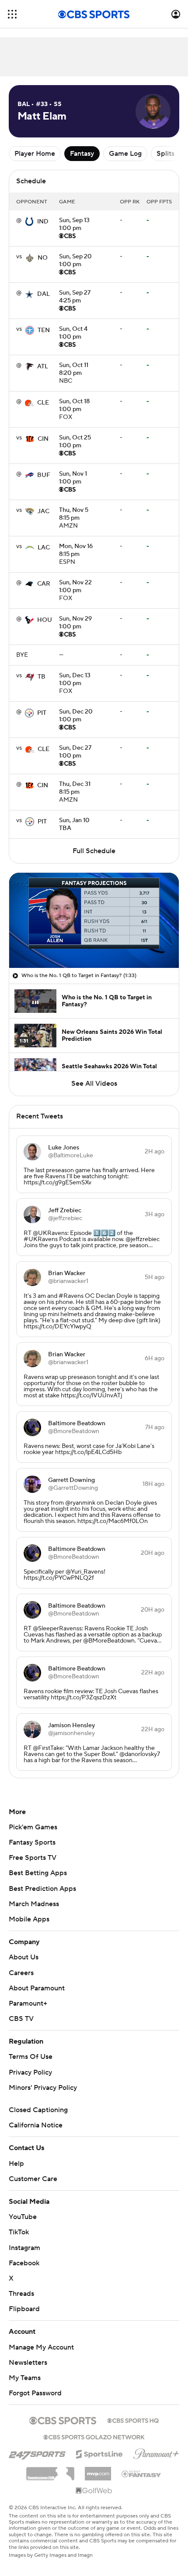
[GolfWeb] (94, 2491)
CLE (43, 403)
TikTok (19, 2232)
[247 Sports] (37, 2453)
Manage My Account (41, 2347)
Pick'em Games (33, 1827)
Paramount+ (28, 2003)
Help (16, 2164)
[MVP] (98, 2470)
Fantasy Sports (32, 1842)
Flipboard (24, 2309)
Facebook (24, 2263)
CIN (43, 439)
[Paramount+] (156, 2452)
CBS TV (21, 2019)
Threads (21, 2294)
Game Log (125, 154)
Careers (21, 1973)
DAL (44, 294)
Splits (165, 154)
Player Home (35, 154)
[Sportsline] (99, 2453)
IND (43, 222)
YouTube (23, 2217)
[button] (12, 14)
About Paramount (37, 1988)
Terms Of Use (31, 2057)
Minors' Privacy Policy (43, 2088)
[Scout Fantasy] (142, 2473)
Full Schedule (94, 851)
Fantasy (82, 154)
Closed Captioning (38, 2110)
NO (43, 258)
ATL (43, 367)
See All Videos (94, 1084)
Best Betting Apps (38, 1873)
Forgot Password (35, 2393)
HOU (45, 620)
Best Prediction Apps (42, 1889)
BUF (44, 475)
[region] (94, 920)
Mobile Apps (29, 1919)
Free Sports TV (33, 1858)
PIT (42, 713)
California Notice (36, 2125)
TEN (44, 330)
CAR (44, 584)
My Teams (25, 2378)
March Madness (34, 1904)
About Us (24, 1957)
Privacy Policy (30, 2072)
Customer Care (33, 2179)
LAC (44, 548)
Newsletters (28, 2363)
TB (42, 677)
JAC (44, 511)
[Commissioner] (50, 2470)
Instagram (24, 2248)
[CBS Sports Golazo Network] (94, 2436)
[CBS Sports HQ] (133, 2420)
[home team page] (29, 222)
